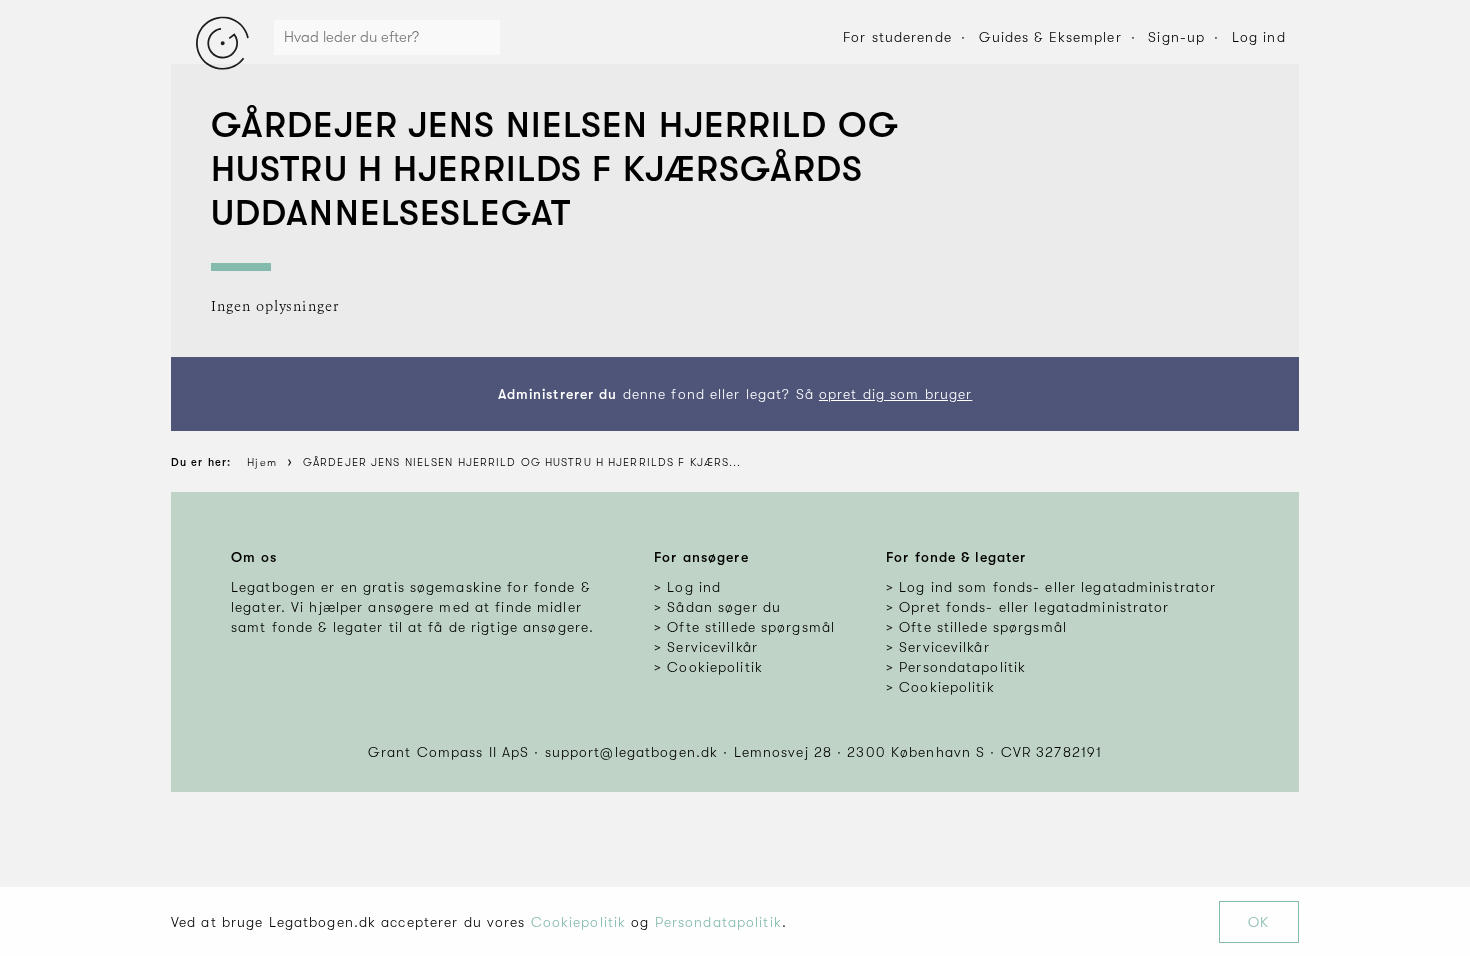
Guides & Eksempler (1050, 37)
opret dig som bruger (895, 394)
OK (1258, 922)
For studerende (897, 37)
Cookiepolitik (579, 922)
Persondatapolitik (718, 922)
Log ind (1259, 37)
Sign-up (1176, 37)
